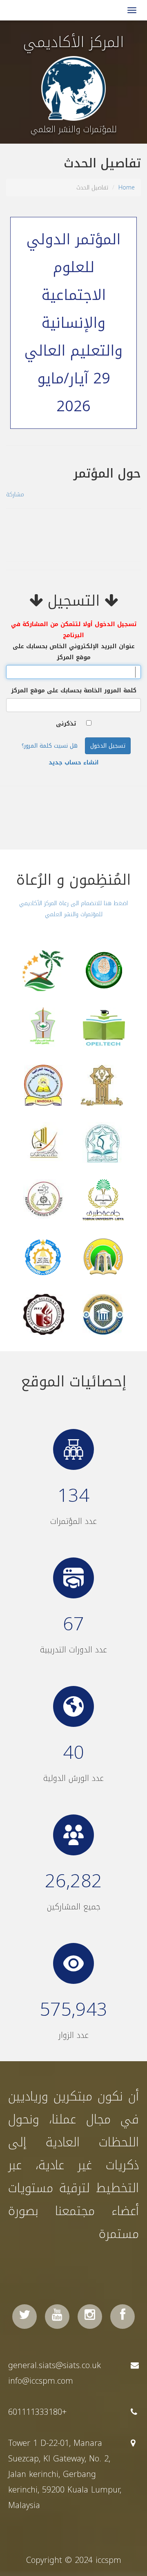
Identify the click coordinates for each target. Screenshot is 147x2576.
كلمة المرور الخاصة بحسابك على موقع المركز (74, 691)
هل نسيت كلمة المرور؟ (50, 746)
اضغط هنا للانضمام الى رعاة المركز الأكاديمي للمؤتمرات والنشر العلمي (73, 909)
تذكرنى (66, 724)
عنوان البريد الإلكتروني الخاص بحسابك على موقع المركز (74, 652)
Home (127, 188)
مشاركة (15, 495)
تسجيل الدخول (108, 746)
